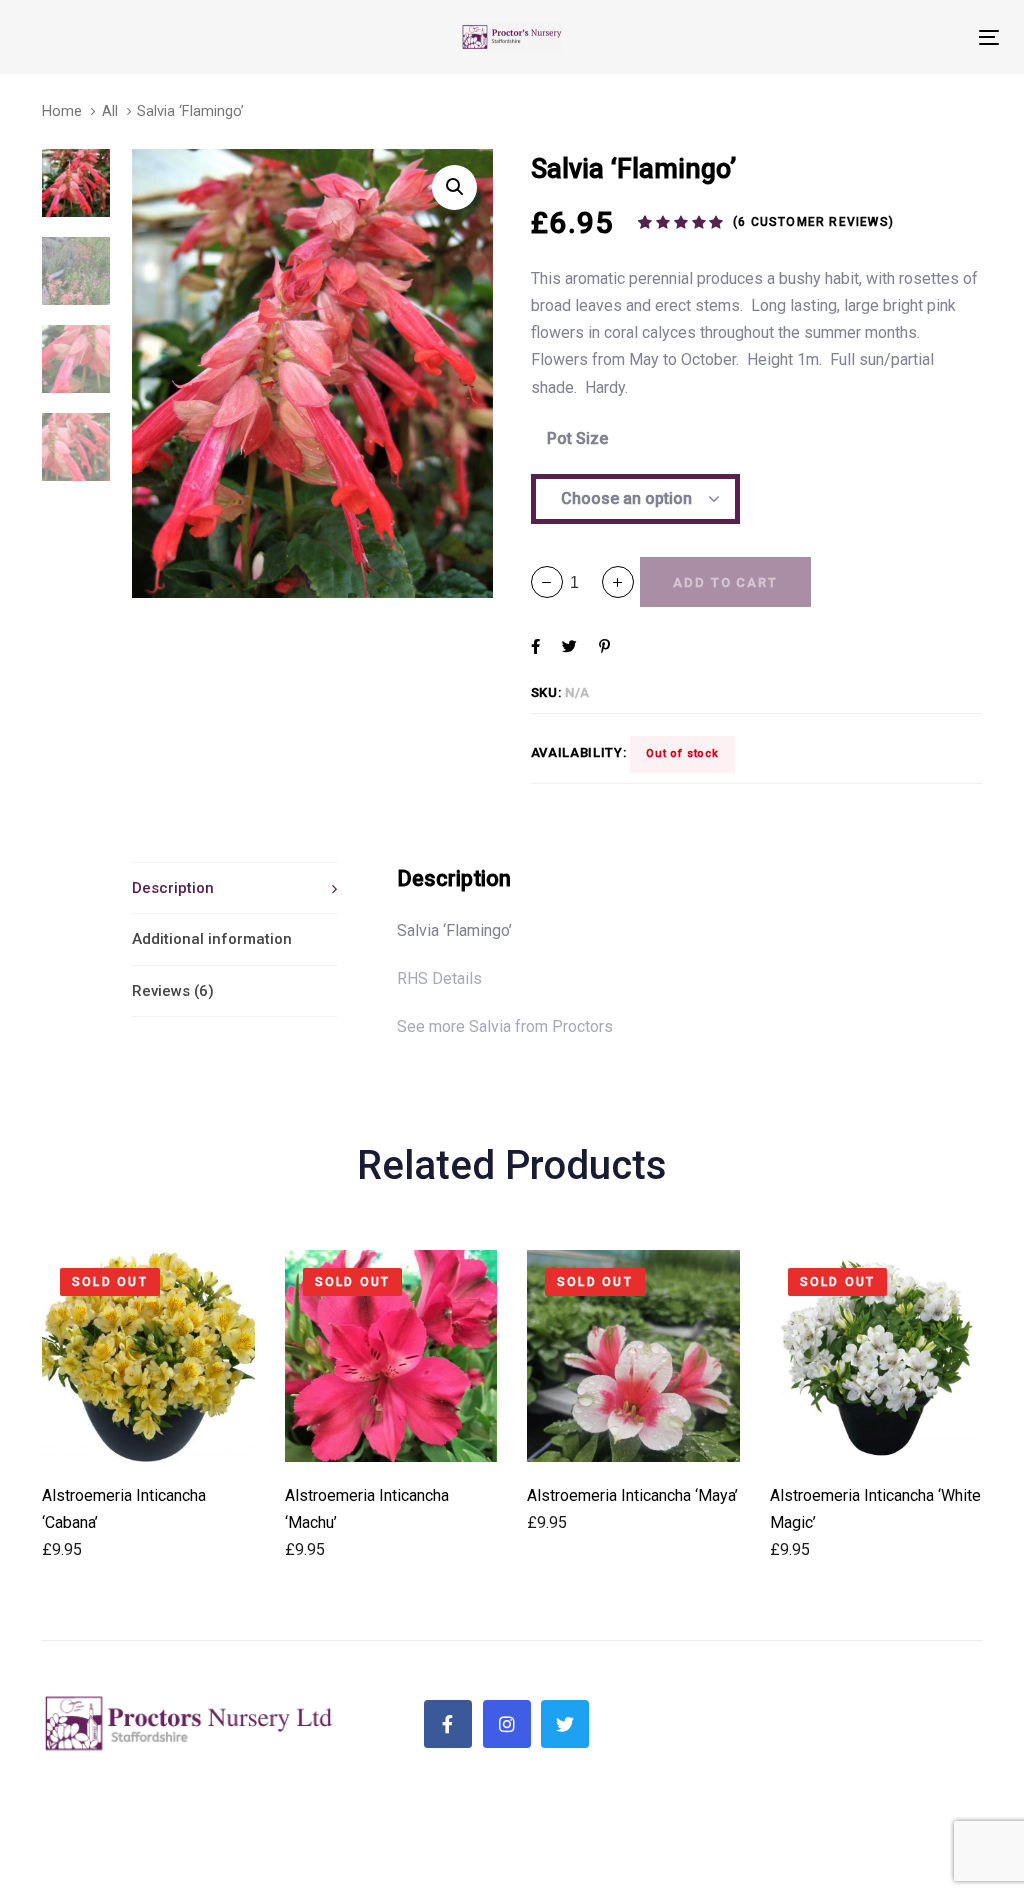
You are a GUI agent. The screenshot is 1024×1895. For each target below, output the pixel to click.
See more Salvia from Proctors (505, 1026)
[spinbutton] (582, 582)
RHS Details (439, 978)
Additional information (212, 939)
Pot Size (577, 438)
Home (62, 111)
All (110, 111)
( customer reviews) (813, 222)
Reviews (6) (173, 991)
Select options (148, 1434)
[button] (618, 582)
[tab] (234, 888)
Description (173, 888)
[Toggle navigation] (836, 37)
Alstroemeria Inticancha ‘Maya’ (632, 1495)
